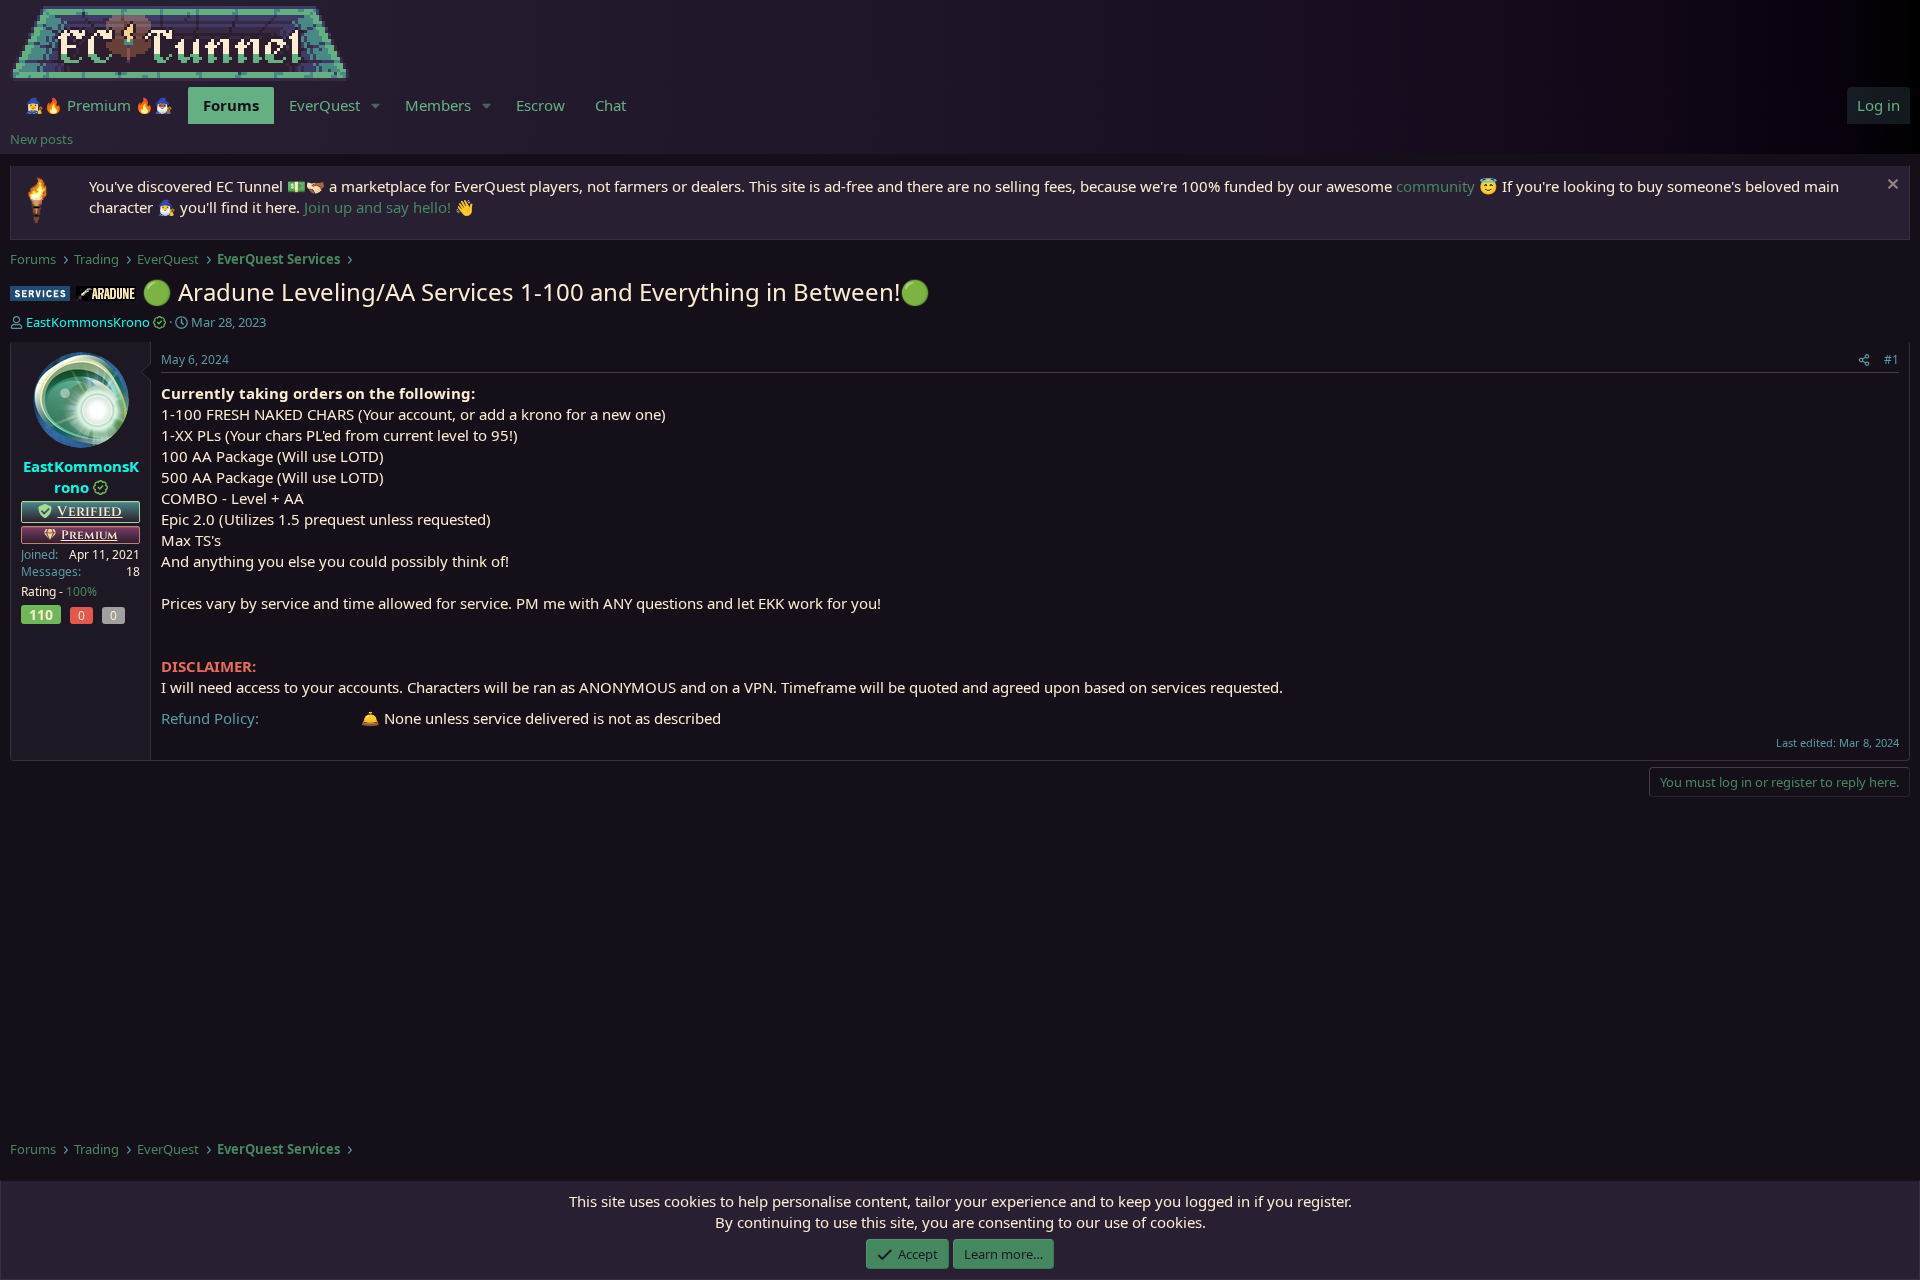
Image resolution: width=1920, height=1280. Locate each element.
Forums (231, 105)
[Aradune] (106, 291)
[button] (376, 105)
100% (81, 591)
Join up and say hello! (377, 207)
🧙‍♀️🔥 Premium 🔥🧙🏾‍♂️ (99, 105)
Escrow (540, 105)
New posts (41, 139)
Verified (89, 511)
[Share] (1864, 360)
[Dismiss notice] (1890, 186)
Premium (89, 535)
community (1435, 186)
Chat (610, 105)
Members (438, 105)
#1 (1891, 359)
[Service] (40, 291)
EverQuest (324, 105)
